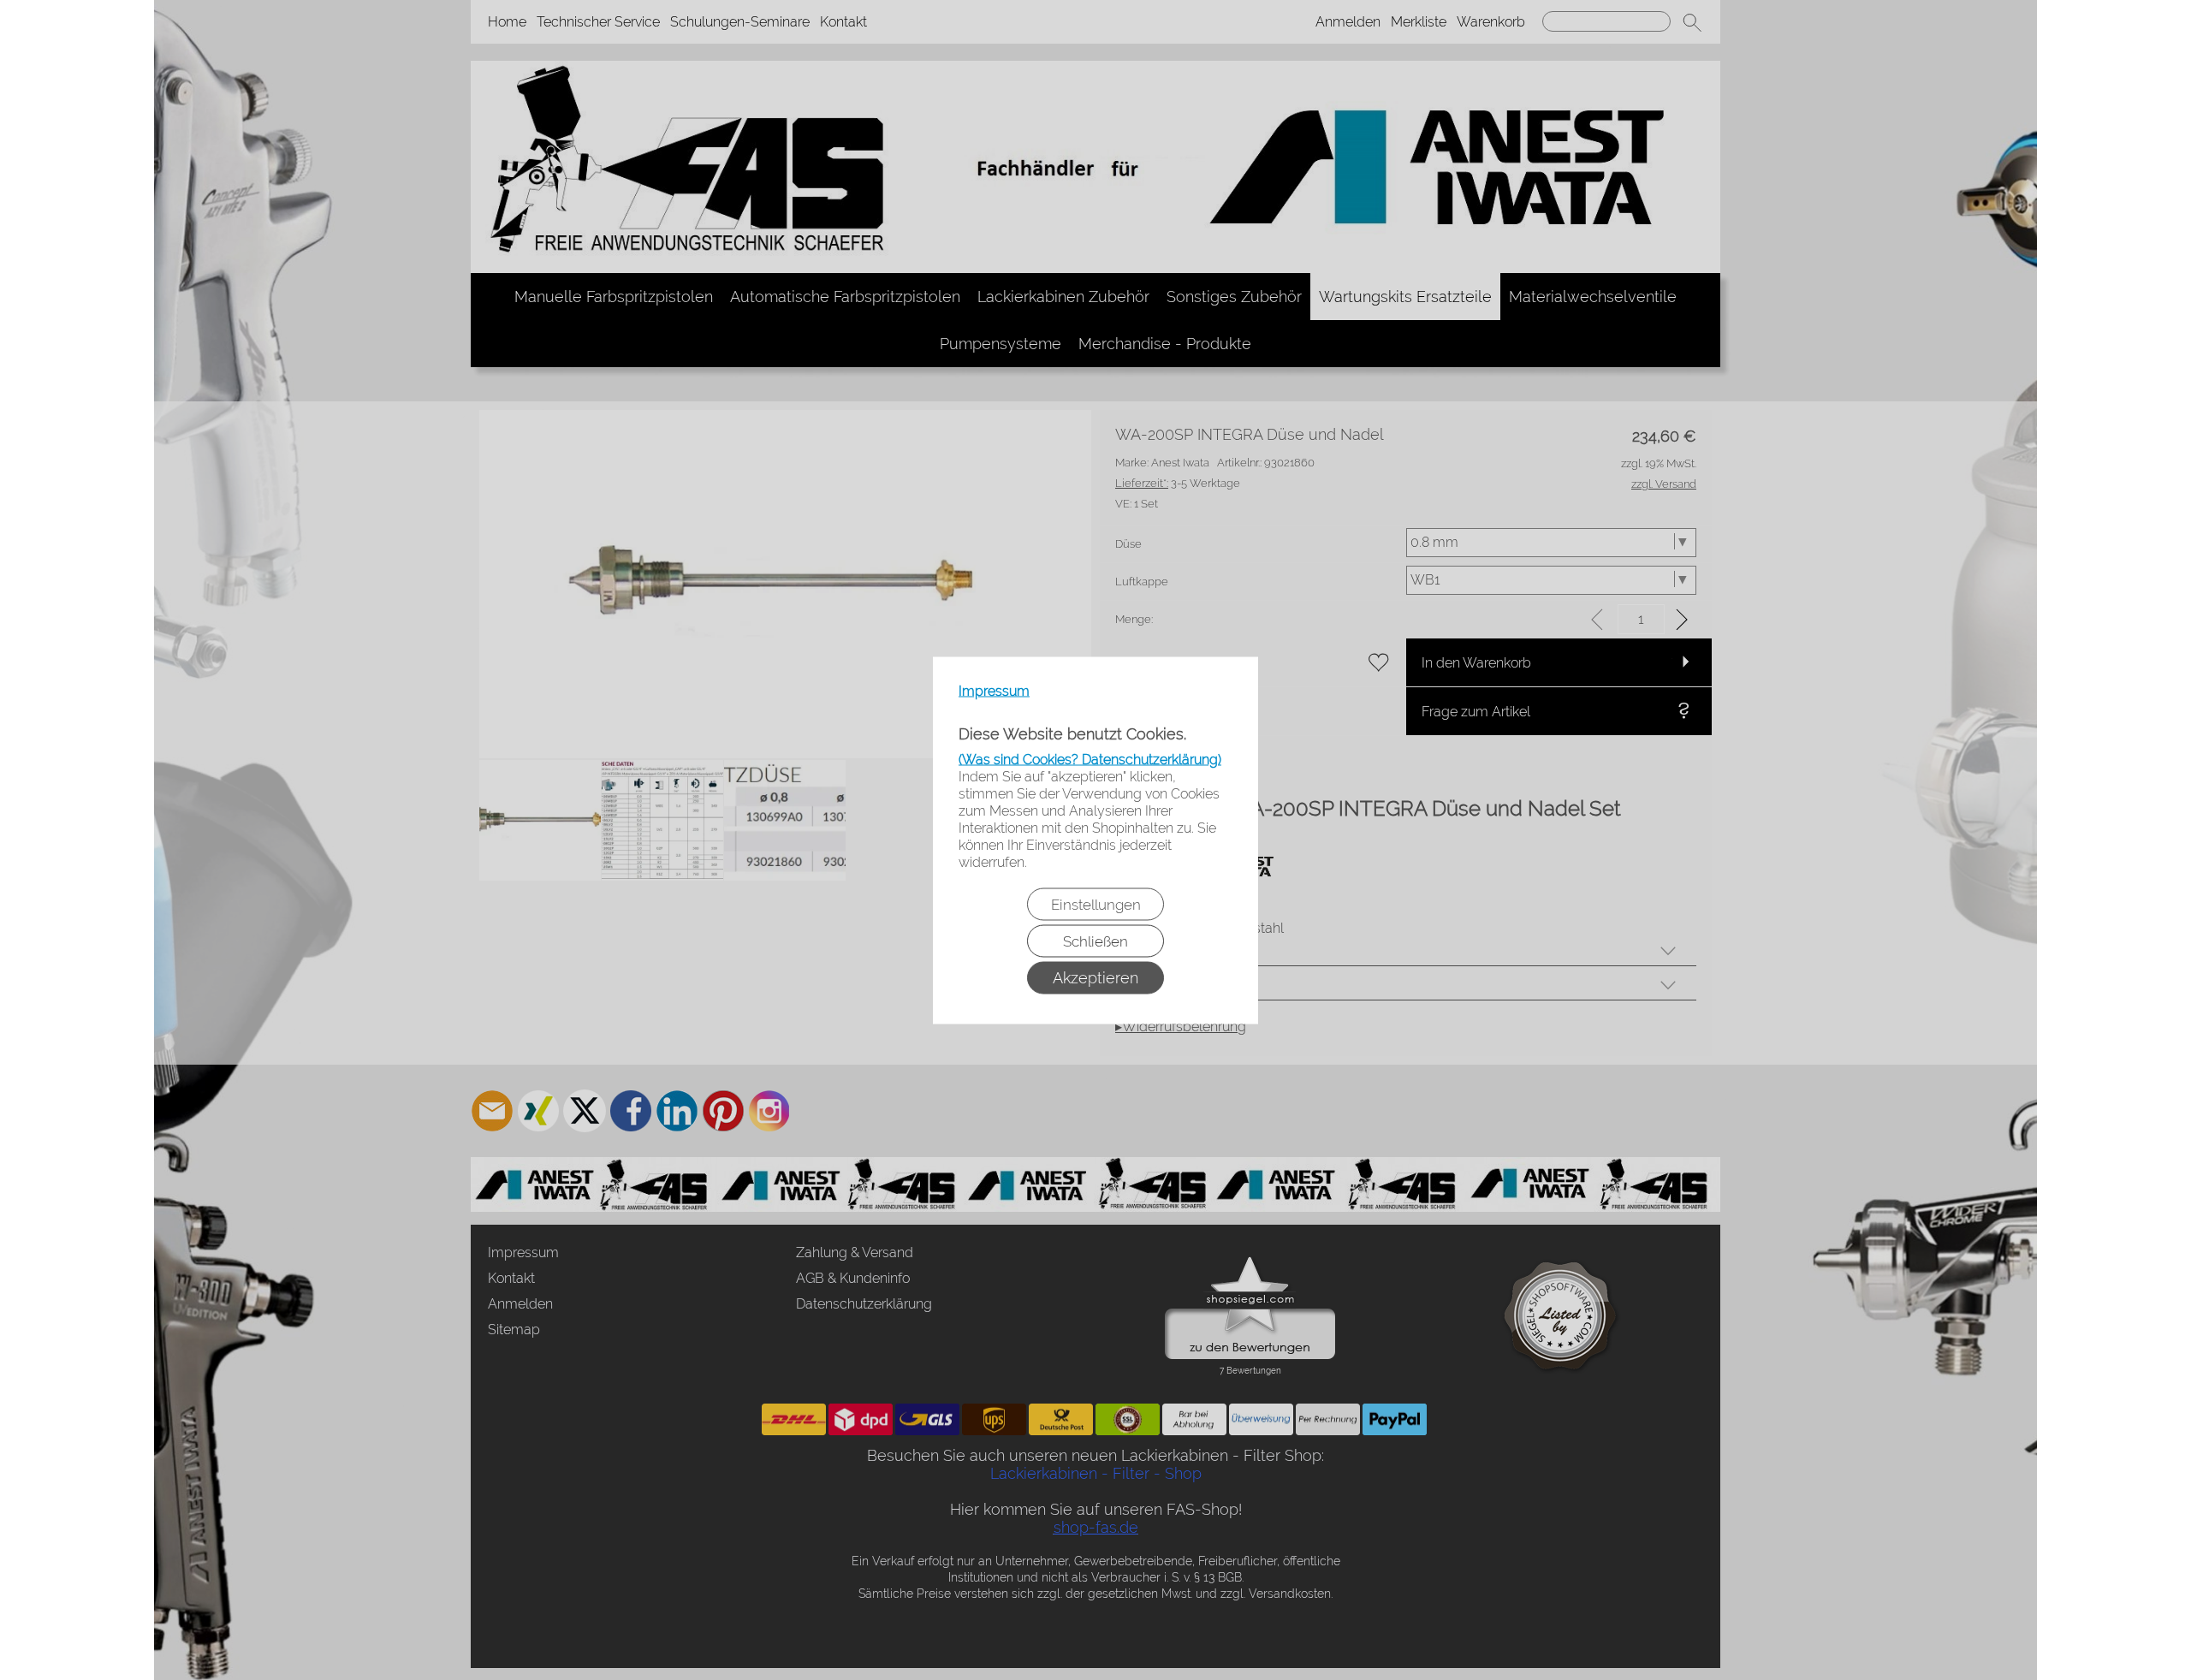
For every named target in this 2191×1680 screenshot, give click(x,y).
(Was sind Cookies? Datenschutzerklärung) (1090, 759)
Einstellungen (1096, 904)
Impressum (994, 690)
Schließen (1095, 941)
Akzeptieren (1095, 977)
